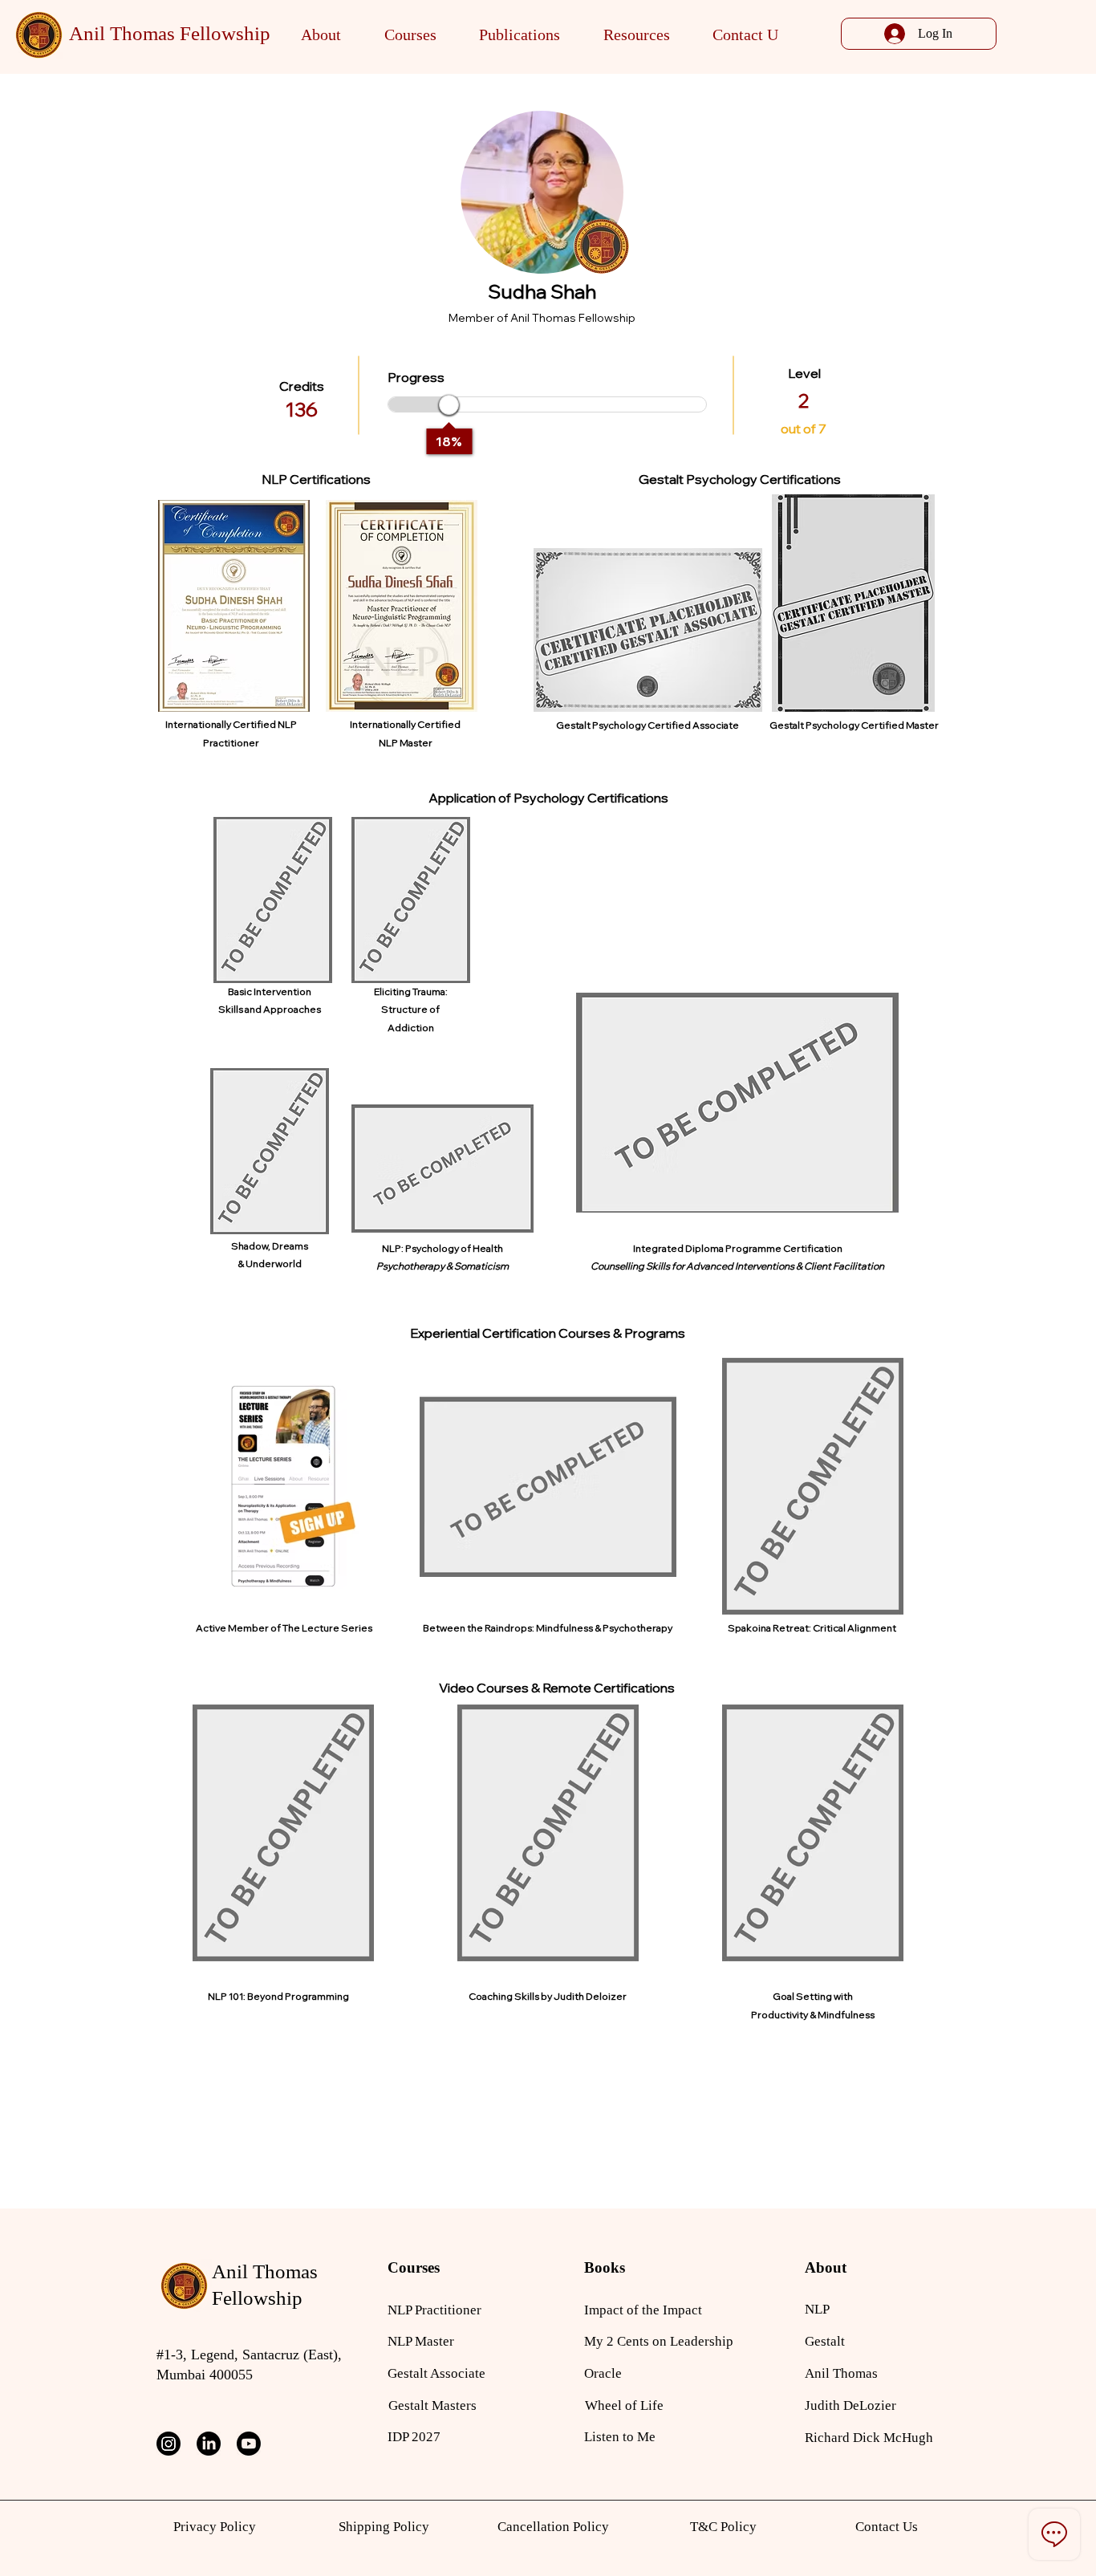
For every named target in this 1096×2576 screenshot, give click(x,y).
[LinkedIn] (209, 2444)
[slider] (449, 405)
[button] (321, 35)
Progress (416, 377)
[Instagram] (168, 2444)
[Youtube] (249, 2444)
